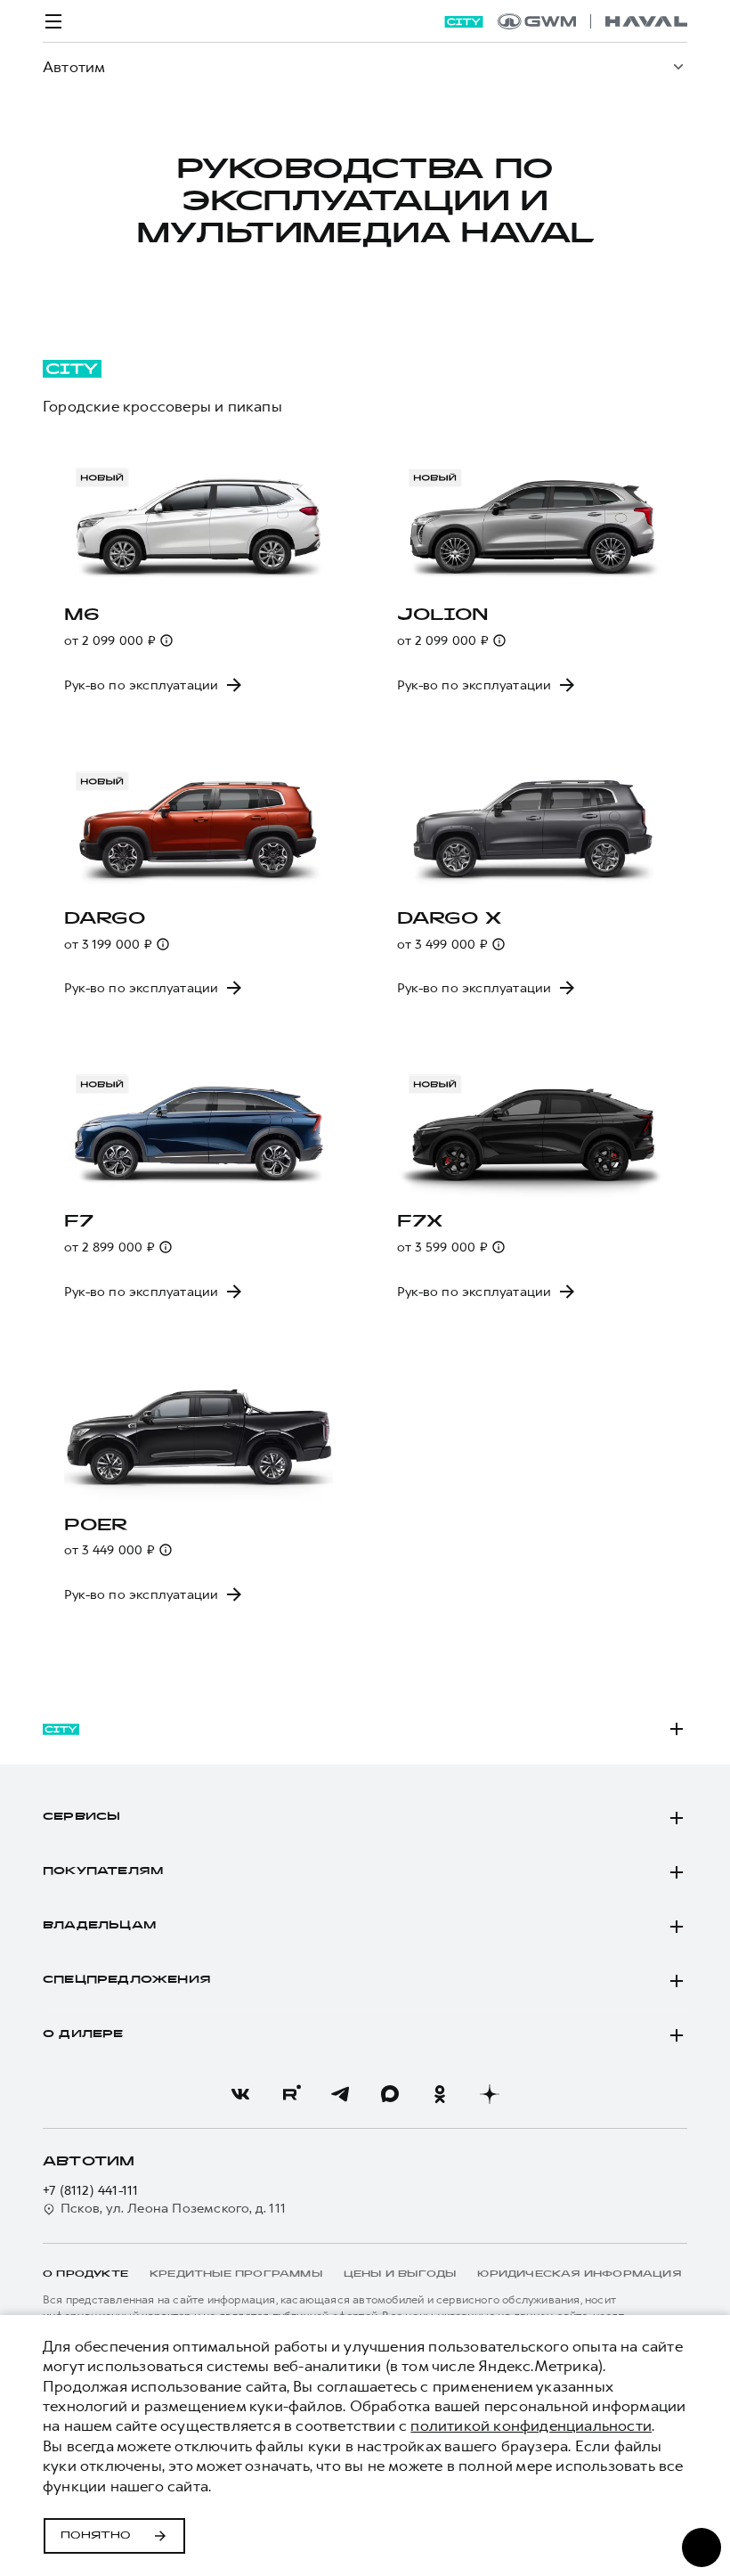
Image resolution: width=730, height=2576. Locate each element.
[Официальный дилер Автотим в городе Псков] (592, 21)
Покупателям (103, 1871)
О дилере (83, 2034)
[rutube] (290, 2094)
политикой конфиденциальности (531, 2425)
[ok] (440, 2094)
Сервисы (81, 1817)
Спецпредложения (127, 1980)
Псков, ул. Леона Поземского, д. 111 (173, 2209)
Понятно (96, 2536)
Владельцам (99, 1926)
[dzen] (490, 2094)
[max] (390, 2094)
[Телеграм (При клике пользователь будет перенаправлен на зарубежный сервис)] (340, 2094)
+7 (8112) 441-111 (90, 2191)
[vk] (240, 2094)
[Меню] (53, 21)
